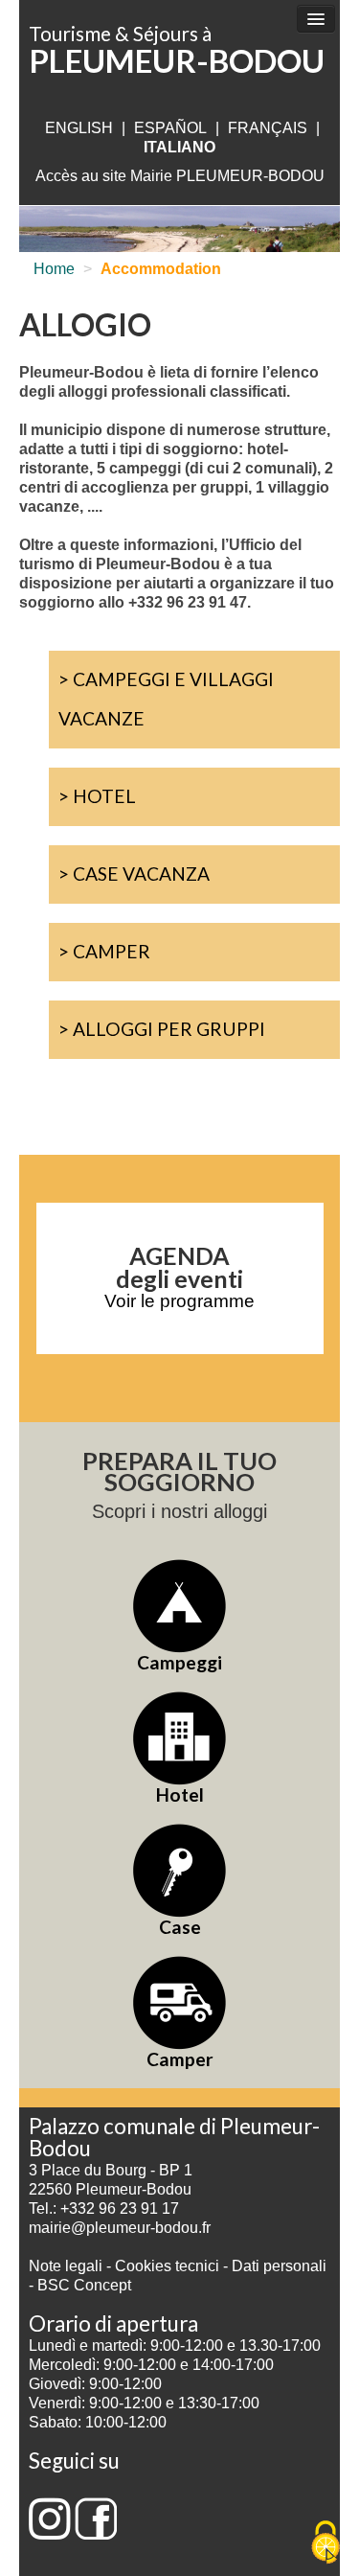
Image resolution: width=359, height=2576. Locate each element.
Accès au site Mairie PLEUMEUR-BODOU (180, 176)
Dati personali (279, 2266)
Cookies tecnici (169, 2266)
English (79, 128)
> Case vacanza (134, 874)
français (268, 128)
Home (54, 269)
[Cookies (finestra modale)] (325, 2543)
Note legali (67, 2266)
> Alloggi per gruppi (162, 1029)
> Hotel (97, 796)
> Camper (104, 951)
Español (170, 128)
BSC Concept (84, 2285)
